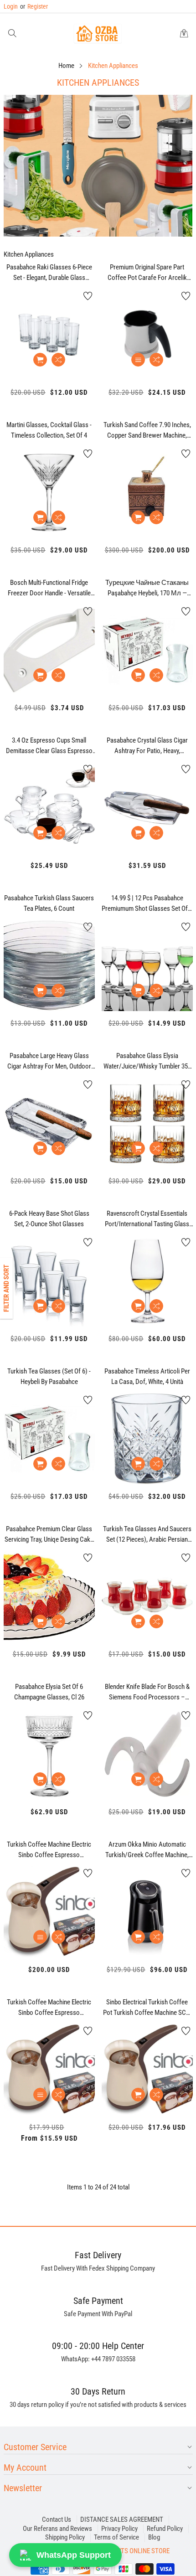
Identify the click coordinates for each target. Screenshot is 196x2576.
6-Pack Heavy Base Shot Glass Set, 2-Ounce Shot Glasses (49, 1219)
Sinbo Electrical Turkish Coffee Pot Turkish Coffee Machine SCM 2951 (147, 2008)
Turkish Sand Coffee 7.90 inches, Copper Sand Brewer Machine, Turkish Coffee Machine (147, 430)
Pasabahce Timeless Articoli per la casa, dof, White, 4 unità (147, 1376)
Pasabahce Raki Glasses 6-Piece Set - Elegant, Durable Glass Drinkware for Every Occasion (49, 273)
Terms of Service (116, 2537)
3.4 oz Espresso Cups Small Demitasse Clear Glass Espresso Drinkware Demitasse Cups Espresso (49, 746)
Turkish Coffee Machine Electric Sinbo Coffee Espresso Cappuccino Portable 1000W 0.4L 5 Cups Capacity (49, 2008)
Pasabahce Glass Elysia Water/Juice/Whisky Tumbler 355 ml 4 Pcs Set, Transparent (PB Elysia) (147, 1061)
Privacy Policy (119, 2529)
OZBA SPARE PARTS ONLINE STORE (122, 2551)
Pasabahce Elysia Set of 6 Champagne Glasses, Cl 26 (49, 1692)
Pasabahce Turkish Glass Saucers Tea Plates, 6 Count (49, 903)
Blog (154, 2537)
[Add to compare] (58, 360)
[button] (12, 34)
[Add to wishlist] (88, 296)
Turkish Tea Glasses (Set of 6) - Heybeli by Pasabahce (49, 1376)
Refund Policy (165, 2529)
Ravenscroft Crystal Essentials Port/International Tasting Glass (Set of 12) (147, 1219)
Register (34, 6)
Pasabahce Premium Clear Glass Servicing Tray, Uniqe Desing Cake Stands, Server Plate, (49, 1534)
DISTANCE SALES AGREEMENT (122, 2519)
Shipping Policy (65, 2537)
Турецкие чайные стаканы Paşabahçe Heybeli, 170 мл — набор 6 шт (147, 588)
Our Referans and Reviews (57, 2529)
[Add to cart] (40, 360)
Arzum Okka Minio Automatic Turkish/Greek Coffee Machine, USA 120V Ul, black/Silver (147, 1850)
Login (11, 6)
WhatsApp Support (74, 2555)
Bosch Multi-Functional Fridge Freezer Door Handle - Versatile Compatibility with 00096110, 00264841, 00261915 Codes (49, 588)
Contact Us (57, 2519)
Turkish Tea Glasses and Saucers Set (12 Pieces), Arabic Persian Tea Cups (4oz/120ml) (147, 1534)
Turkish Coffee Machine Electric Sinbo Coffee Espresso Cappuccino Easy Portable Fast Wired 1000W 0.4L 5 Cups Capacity (49, 1850)
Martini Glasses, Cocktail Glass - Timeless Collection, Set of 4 (49, 430)
